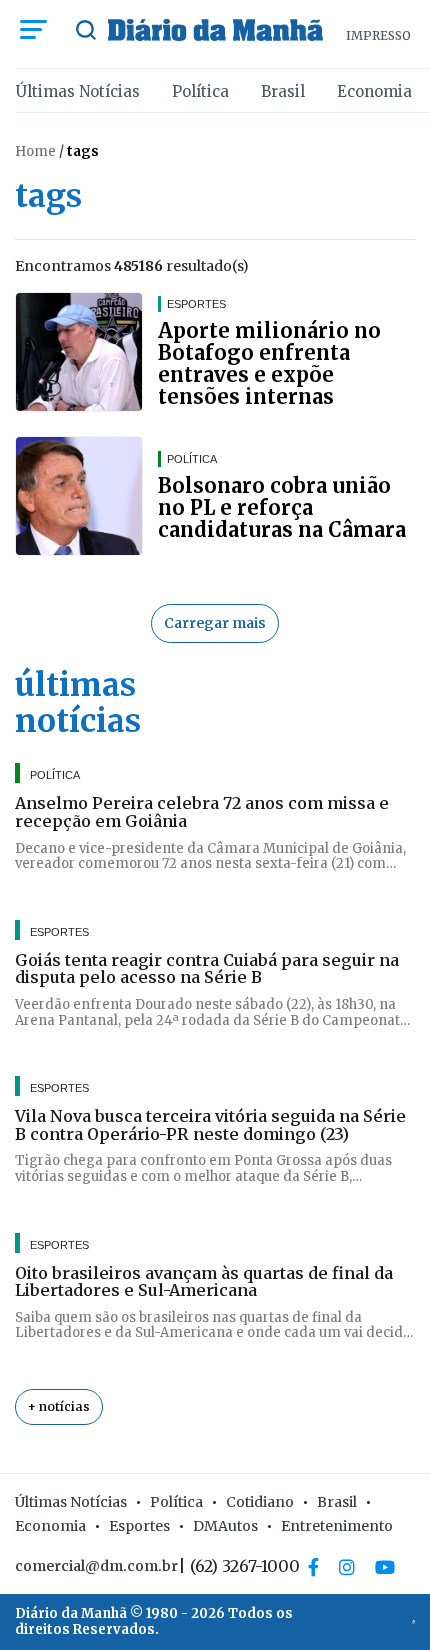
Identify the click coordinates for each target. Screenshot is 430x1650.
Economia (374, 91)
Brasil (283, 91)
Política (200, 91)
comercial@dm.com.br (96, 1566)
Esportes (139, 1526)
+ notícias (59, 1406)
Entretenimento (337, 1526)
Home (35, 151)
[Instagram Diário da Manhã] (347, 1567)
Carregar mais (215, 623)
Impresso (378, 35)
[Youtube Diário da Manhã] (385, 1567)
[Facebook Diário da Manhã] (313, 1567)
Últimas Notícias (78, 91)
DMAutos (225, 1526)
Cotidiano (260, 1502)
